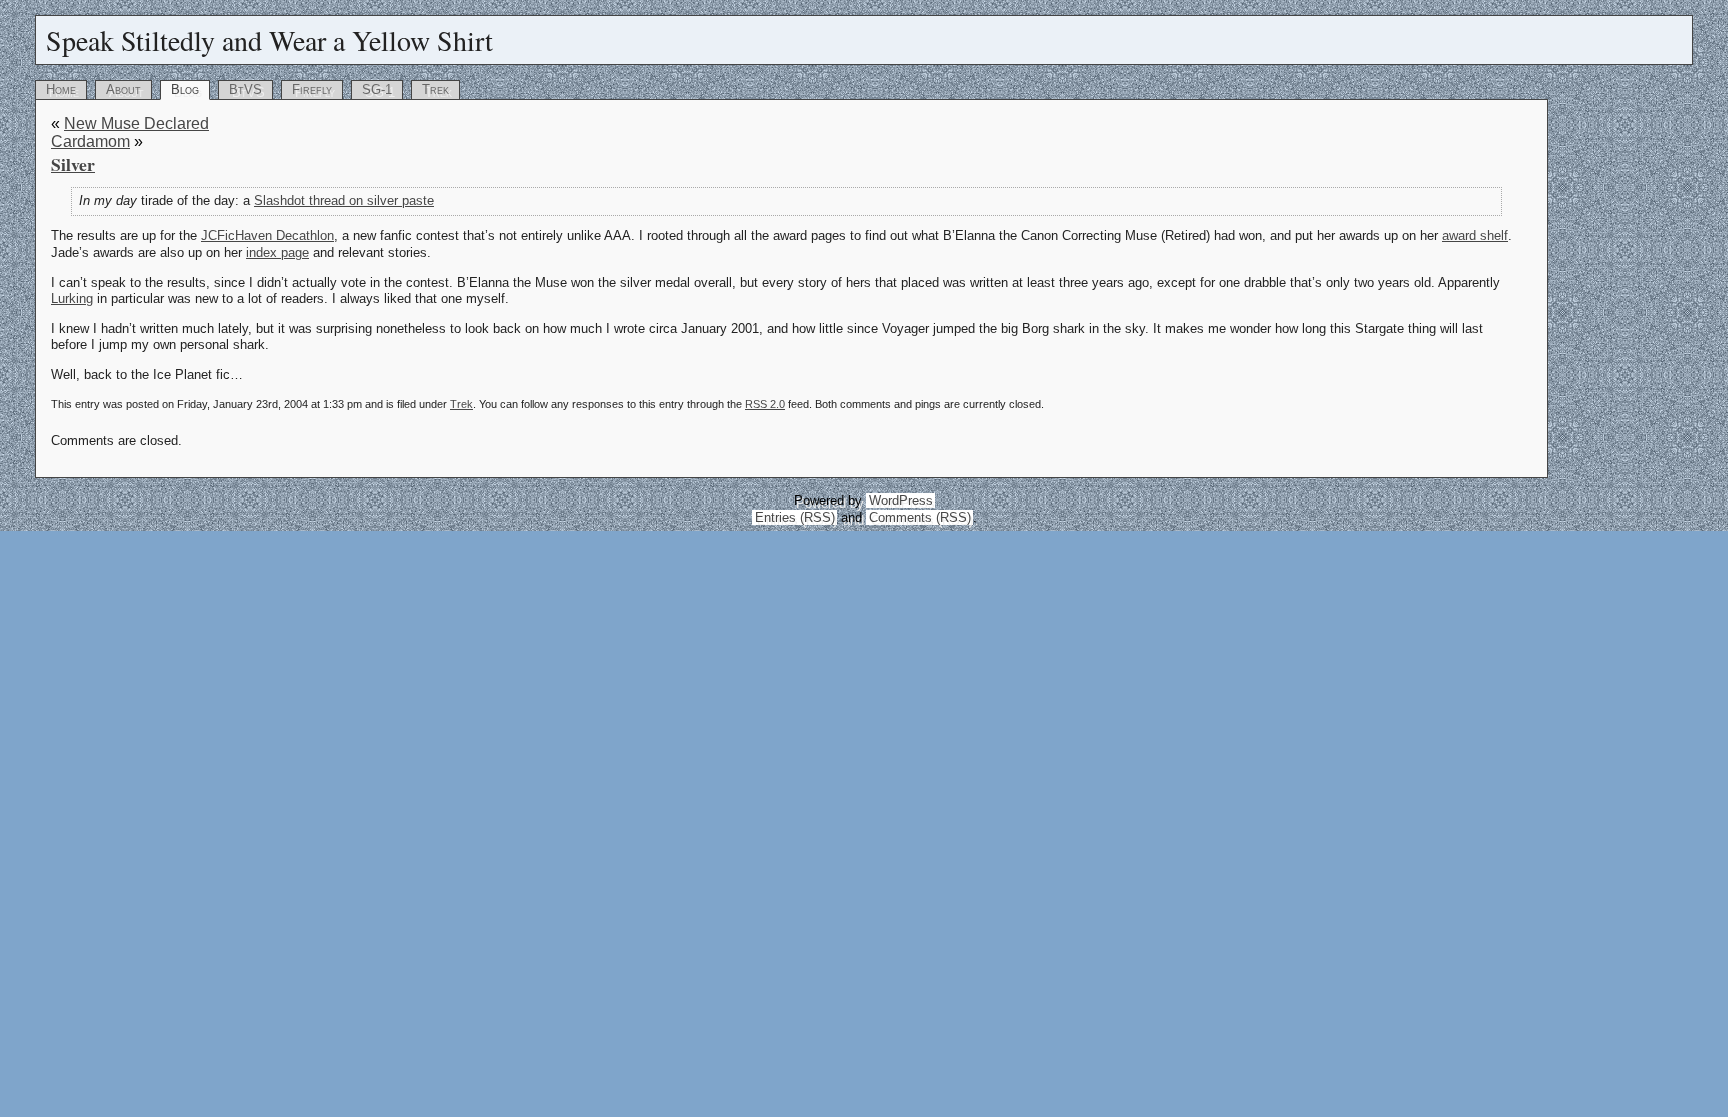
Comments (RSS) (920, 517)
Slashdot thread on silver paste (344, 200)
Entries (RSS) (795, 517)
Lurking (72, 298)
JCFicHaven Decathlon (267, 235)
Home (61, 89)
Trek (435, 89)
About (123, 89)
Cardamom (90, 141)
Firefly (312, 89)
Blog (185, 89)
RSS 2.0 (765, 404)
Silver (73, 164)
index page (277, 252)
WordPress (901, 500)
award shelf (1475, 235)
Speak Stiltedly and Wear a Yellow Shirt (269, 40)
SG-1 (377, 89)
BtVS (245, 89)
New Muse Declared (136, 123)
